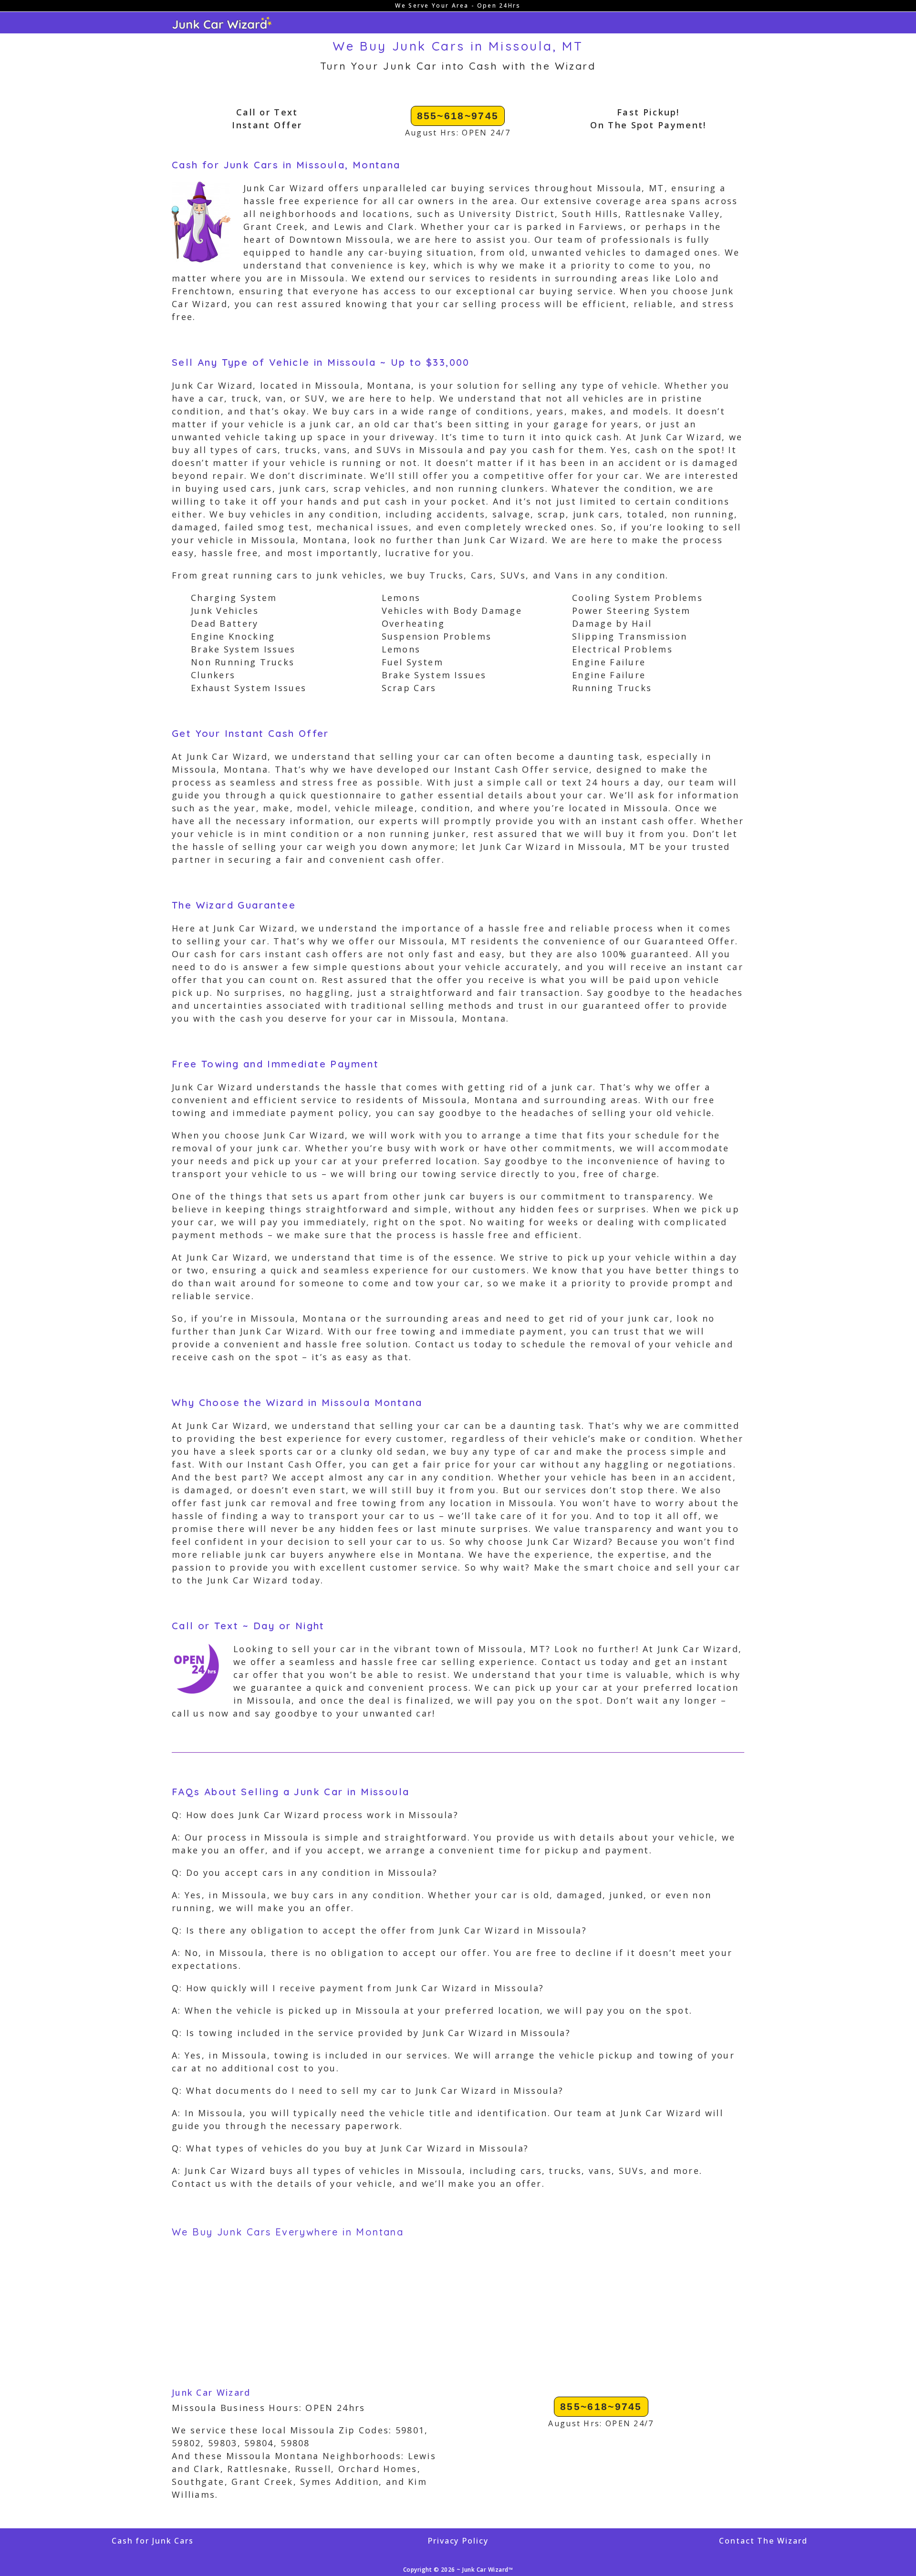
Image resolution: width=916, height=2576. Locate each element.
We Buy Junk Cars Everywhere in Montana (288, 2232)
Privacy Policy (458, 2541)
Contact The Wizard (763, 2541)
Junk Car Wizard (211, 2392)
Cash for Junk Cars (153, 2541)
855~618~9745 (458, 116)
